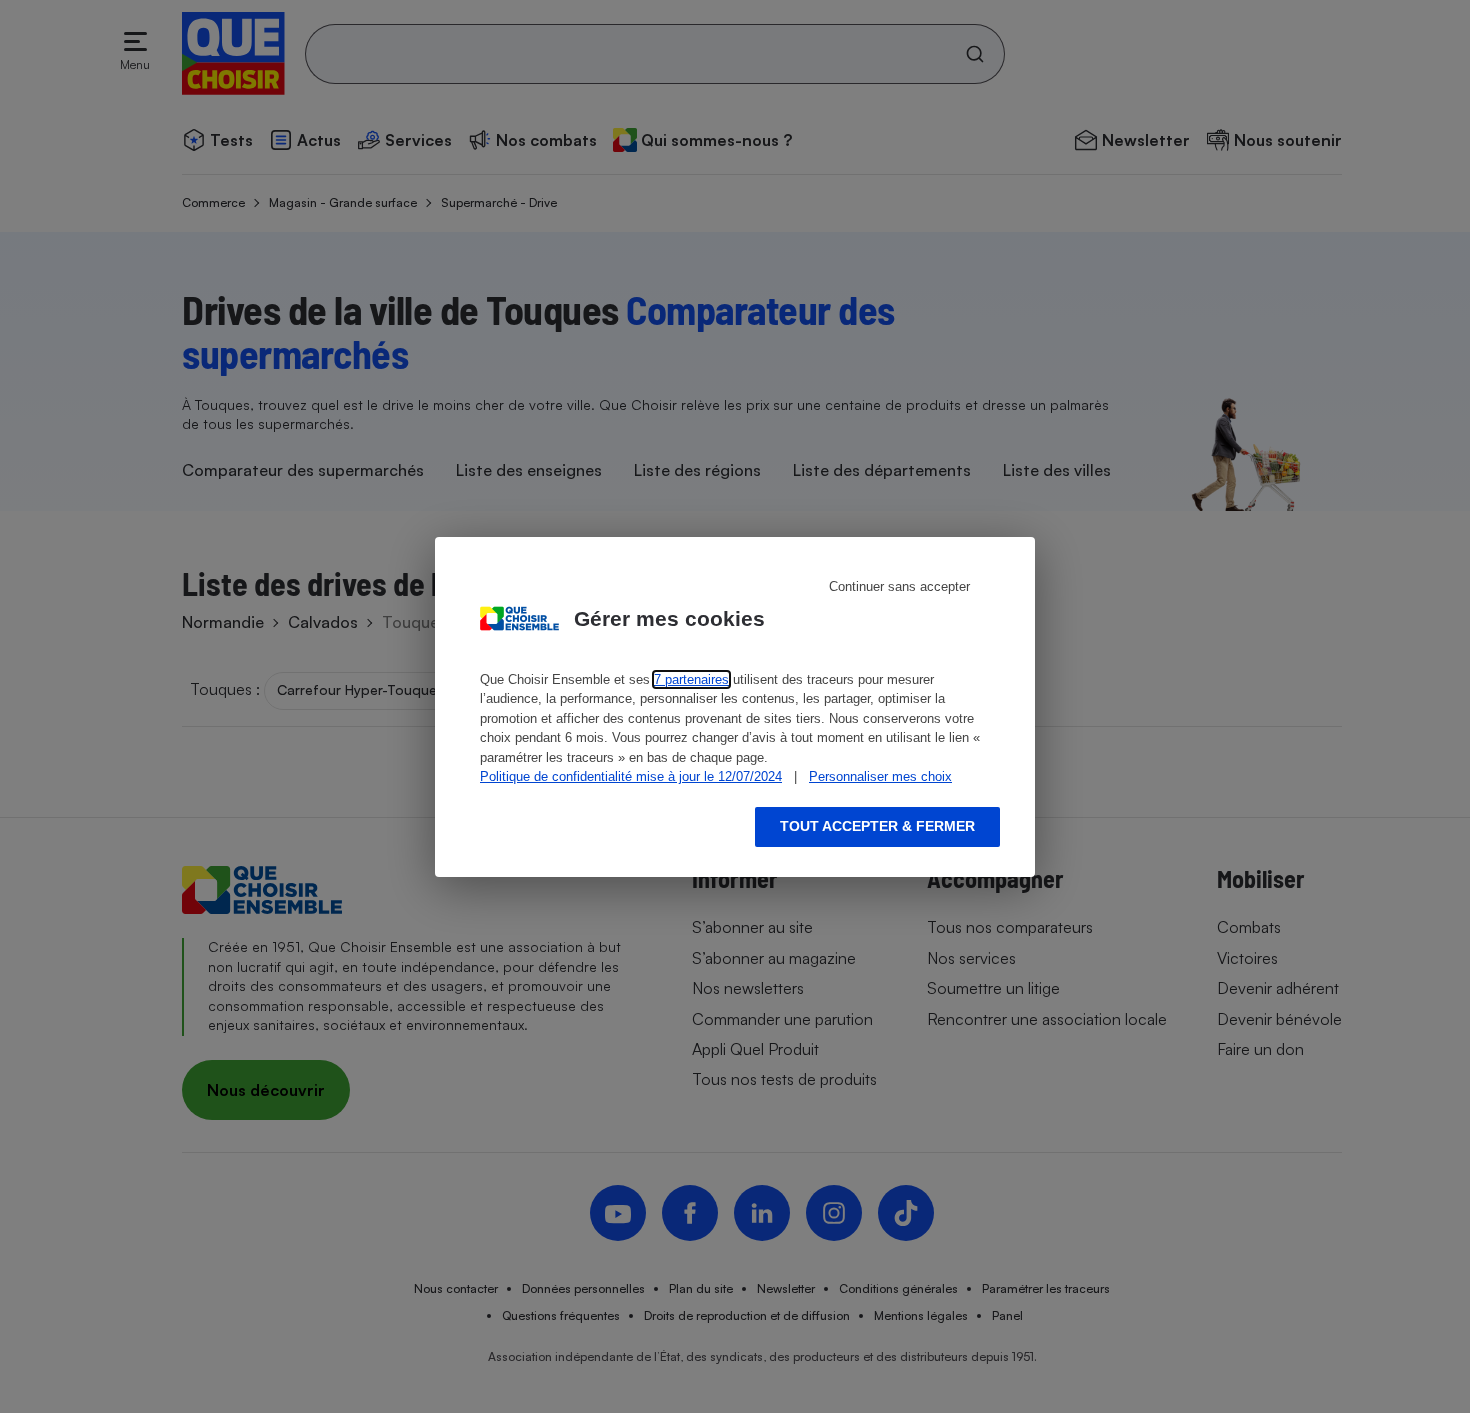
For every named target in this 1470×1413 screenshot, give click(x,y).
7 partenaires (691, 679)
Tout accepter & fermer (877, 826)
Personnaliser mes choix (880, 776)
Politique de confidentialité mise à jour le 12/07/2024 (631, 776)
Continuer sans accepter (899, 586)
